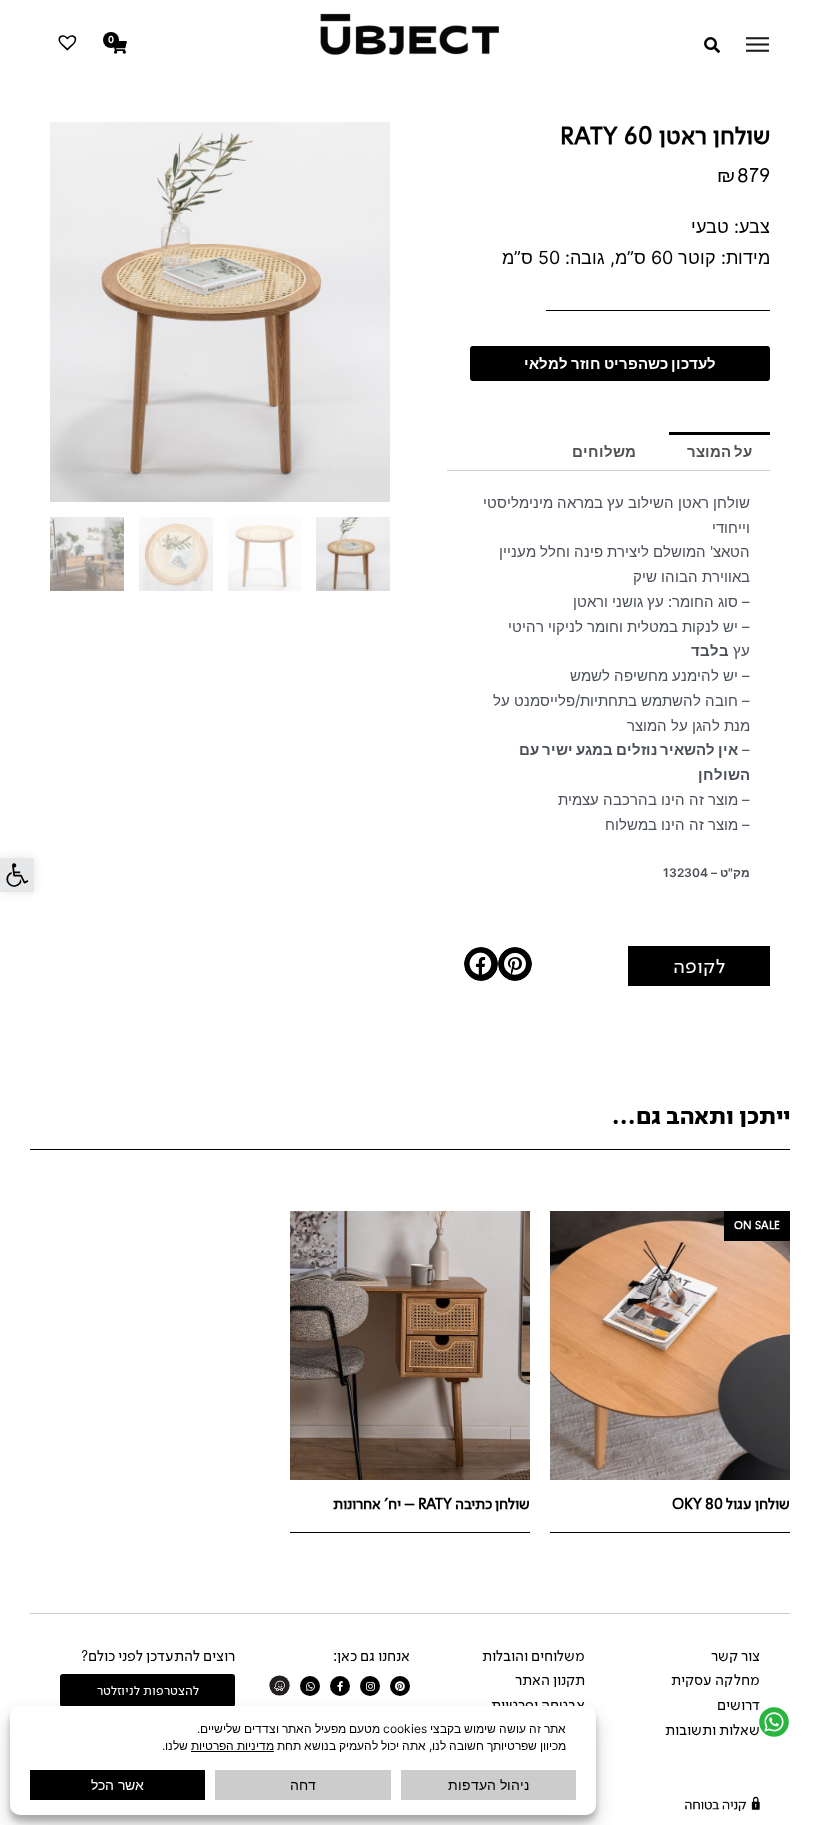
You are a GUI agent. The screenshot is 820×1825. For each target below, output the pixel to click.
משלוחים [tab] (604, 451)
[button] (17, 875)
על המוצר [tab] (719, 451)
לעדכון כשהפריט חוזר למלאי (620, 363)
